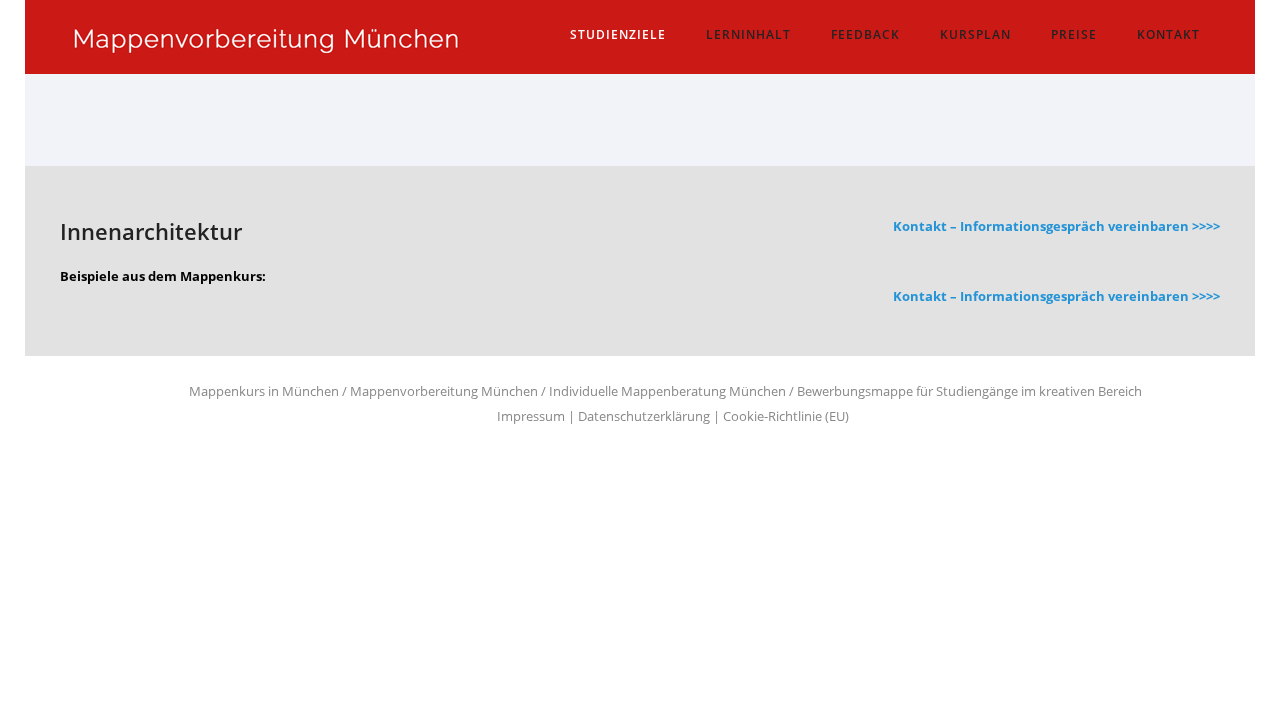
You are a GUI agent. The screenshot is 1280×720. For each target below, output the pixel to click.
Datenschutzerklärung (644, 416)
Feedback (865, 34)
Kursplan (975, 34)
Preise (1074, 34)
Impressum (531, 416)
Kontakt (1168, 34)
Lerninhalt (748, 34)
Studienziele (618, 34)
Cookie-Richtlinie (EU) (786, 416)
